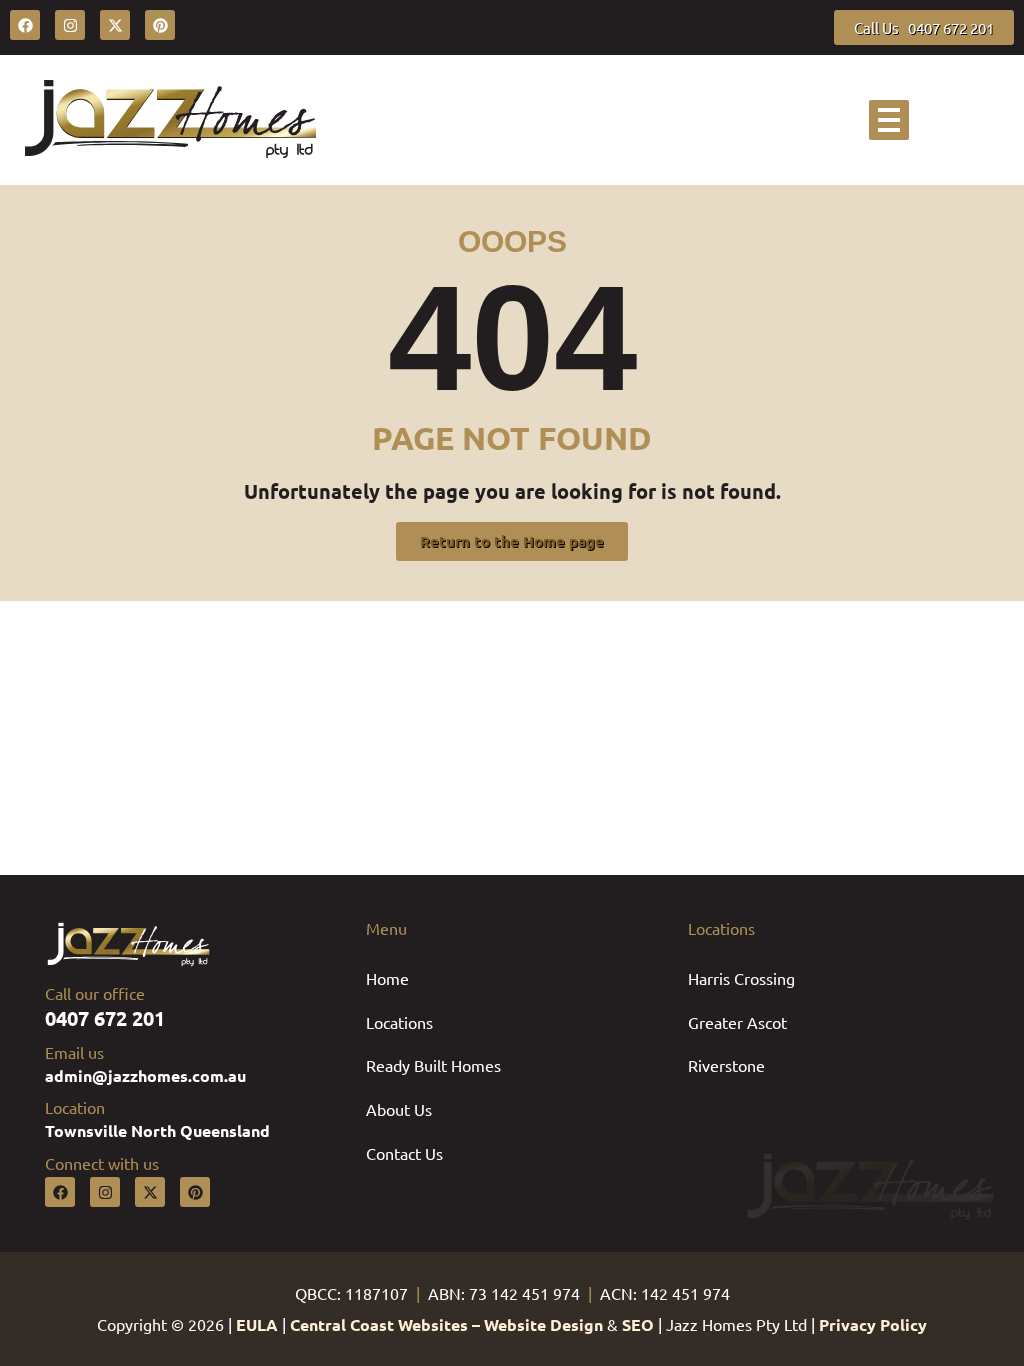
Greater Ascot (737, 1022)
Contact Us (404, 1153)
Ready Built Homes (433, 1065)
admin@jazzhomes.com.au (145, 1075)
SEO (638, 1324)
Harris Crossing (741, 978)
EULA (257, 1324)
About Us (399, 1109)
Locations (399, 1022)
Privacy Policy (873, 1324)
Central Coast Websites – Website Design (446, 1324)
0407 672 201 (105, 1018)
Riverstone (726, 1065)
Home (387, 978)
